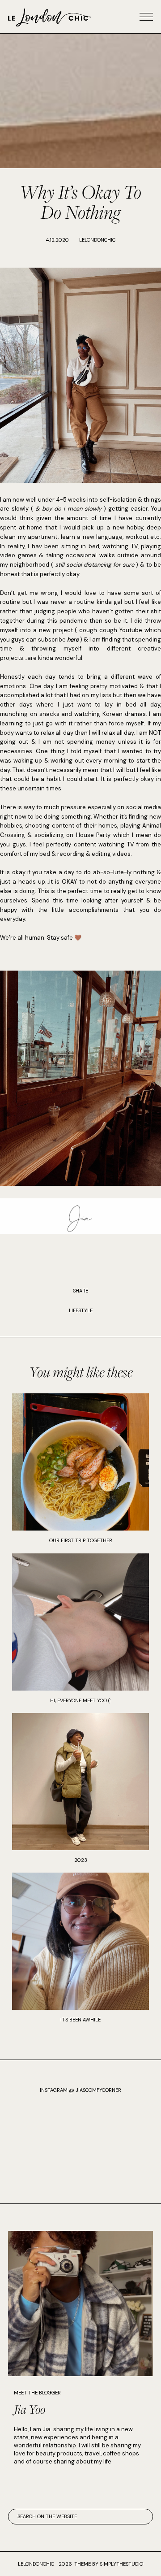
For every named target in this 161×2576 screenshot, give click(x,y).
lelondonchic (36, 2564)
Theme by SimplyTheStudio (109, 2564)
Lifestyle (81, 1310)
